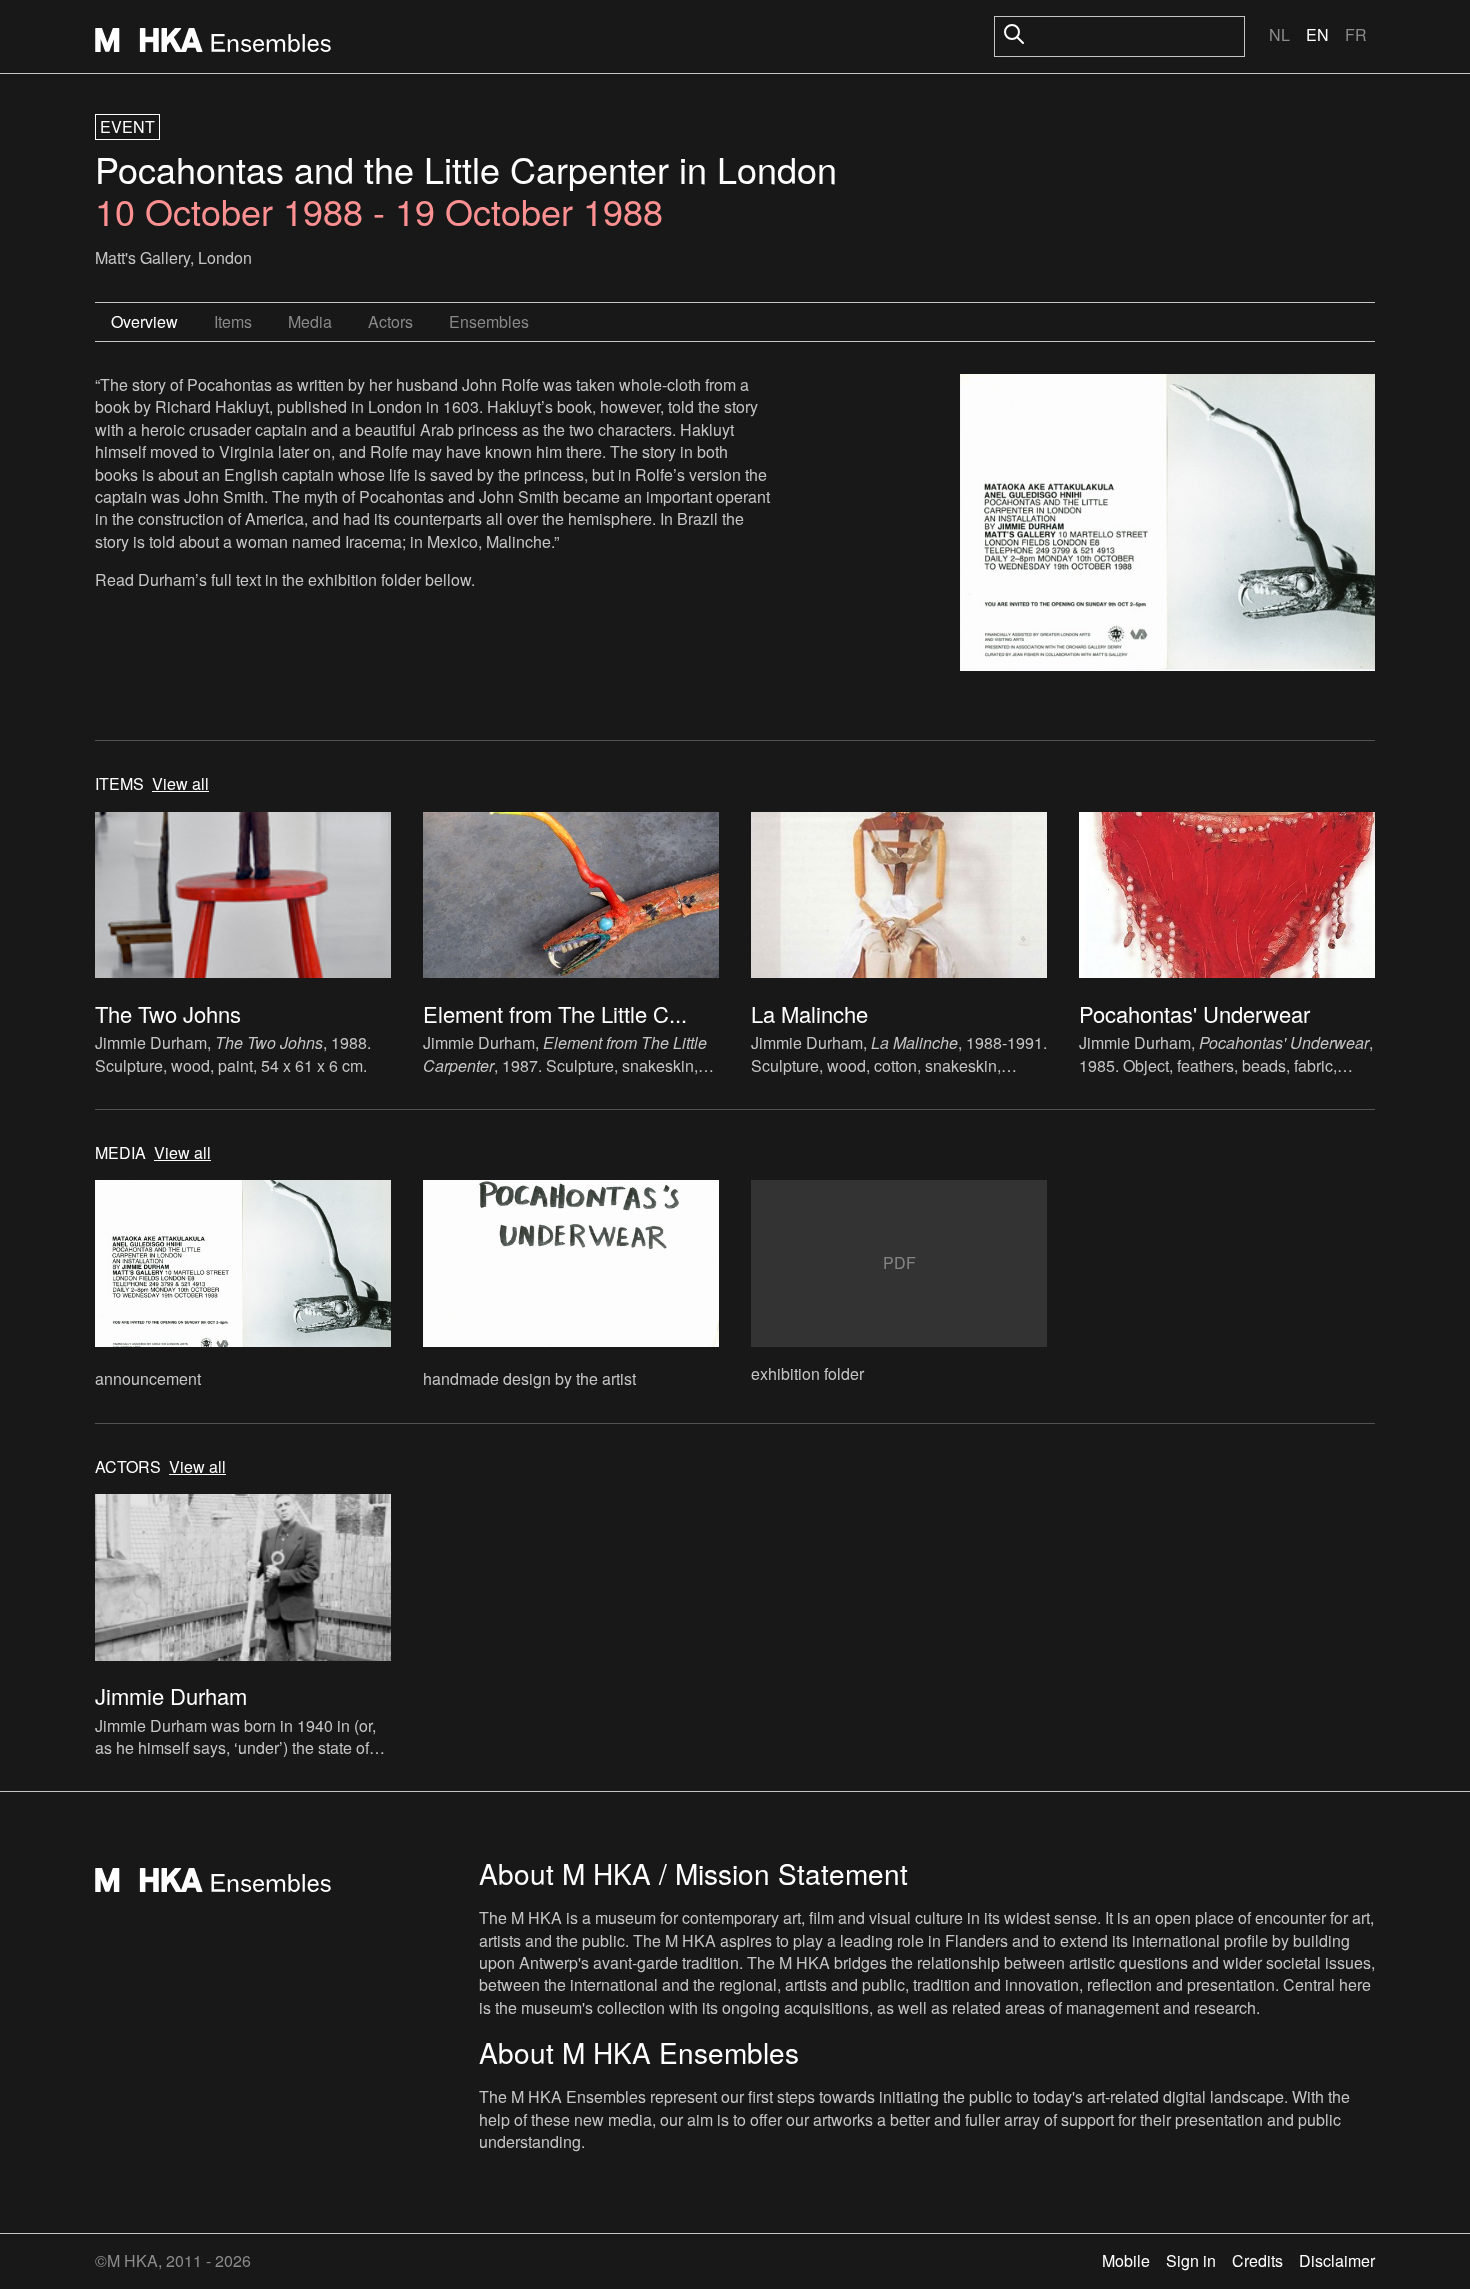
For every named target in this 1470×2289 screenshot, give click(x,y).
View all (180, 784)
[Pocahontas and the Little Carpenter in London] (1167, 525)
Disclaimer (1337, 2260)
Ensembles (489, 321)
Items (233, 321)
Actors (390, 321)
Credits (1257, 2260)
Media (310, 321)
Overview (144, 321)
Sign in (1191, 2260)
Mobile (1126, 2260)
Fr (1356, 34)
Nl (1279, 34)
